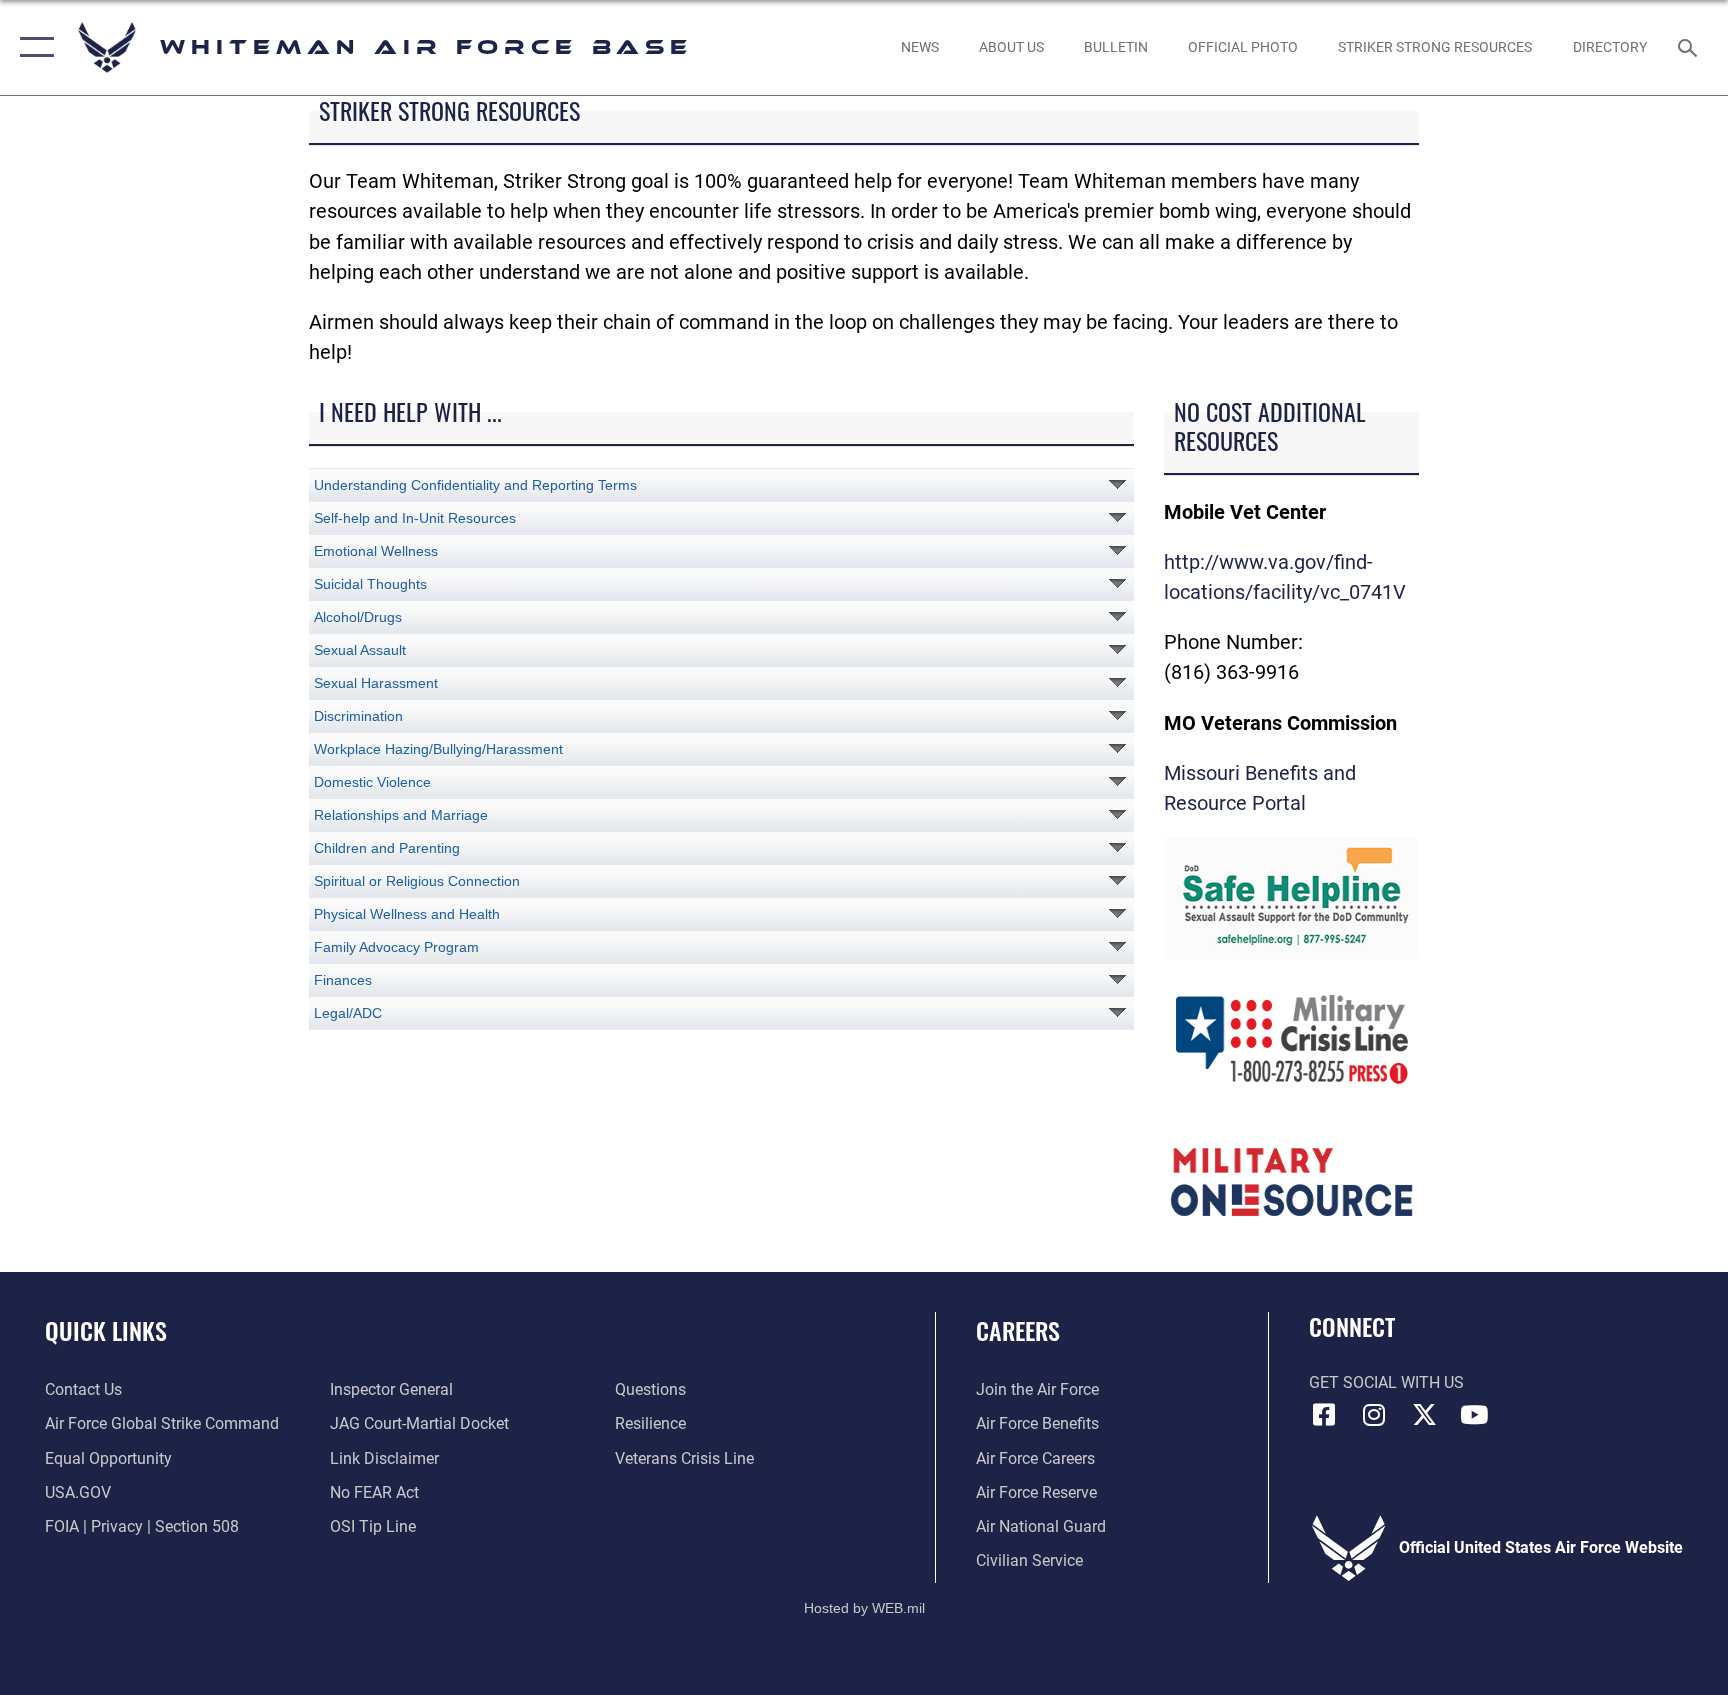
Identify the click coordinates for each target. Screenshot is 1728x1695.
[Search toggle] (1690, 47)
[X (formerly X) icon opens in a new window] (1424, 1415)
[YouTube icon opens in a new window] (1474, 1415)
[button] (32, 47)
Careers (1018, 1330)
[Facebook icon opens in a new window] (1324, 1415)
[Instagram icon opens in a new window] (1374, 1415)
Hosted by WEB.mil (864, 1608)
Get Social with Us (1386, 1382)
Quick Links (106, 1330)
